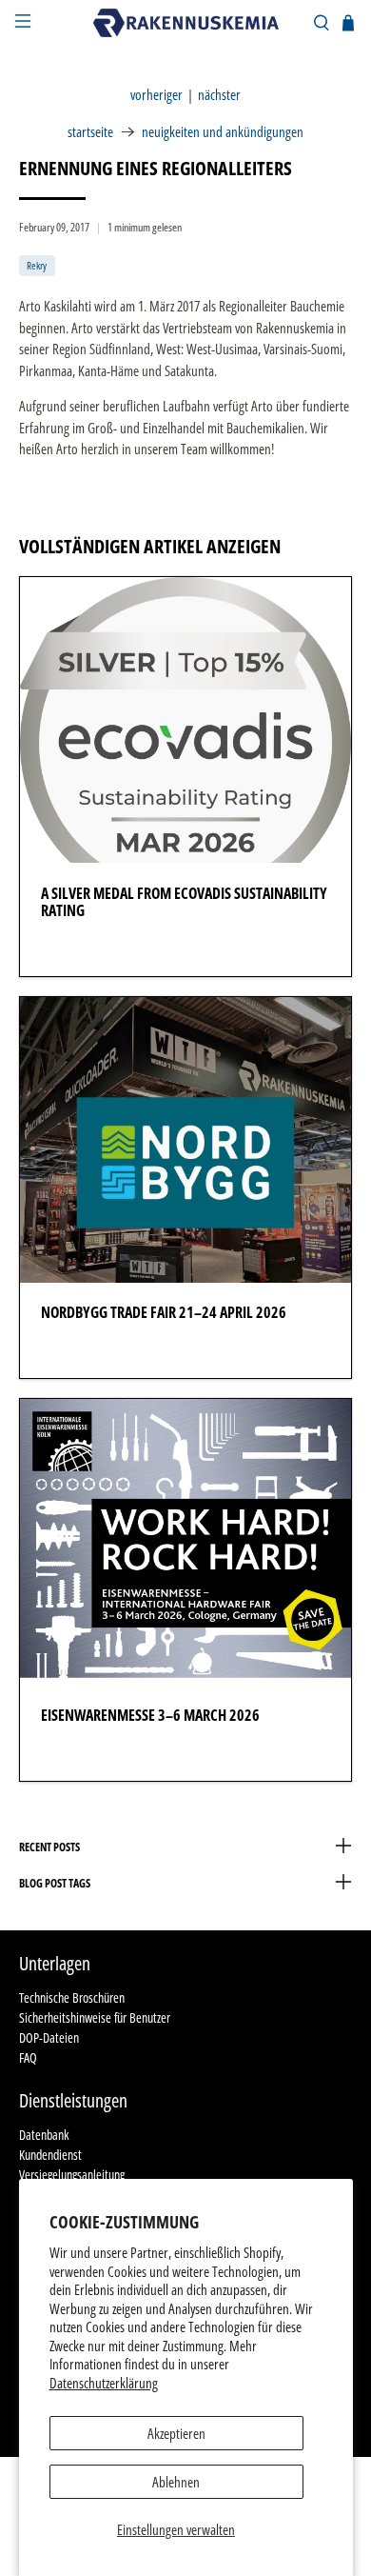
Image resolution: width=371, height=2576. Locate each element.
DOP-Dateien (49, 2037)
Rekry (37, 265)
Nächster (219, 95)
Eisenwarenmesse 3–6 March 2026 (150, 1715)
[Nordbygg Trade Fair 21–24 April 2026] (186, 1140)
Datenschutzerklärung (104, 2383)
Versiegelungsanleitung (72, 2175)
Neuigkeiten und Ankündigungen (223, 132)
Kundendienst (50, 2155)
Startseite (90, 132)
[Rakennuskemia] (186, 22)
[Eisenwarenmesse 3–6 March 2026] (186, 1542)
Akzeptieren (176, 2433)
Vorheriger (156, 95)
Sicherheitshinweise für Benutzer (95, 2017)
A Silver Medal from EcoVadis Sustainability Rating (184, 902)
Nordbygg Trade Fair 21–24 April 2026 (164, 1312)
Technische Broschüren (72, 1997)
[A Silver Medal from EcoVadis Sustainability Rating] (186, 720)
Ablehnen (176, 2482)
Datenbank (44, 2135)
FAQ (28, 2057)
